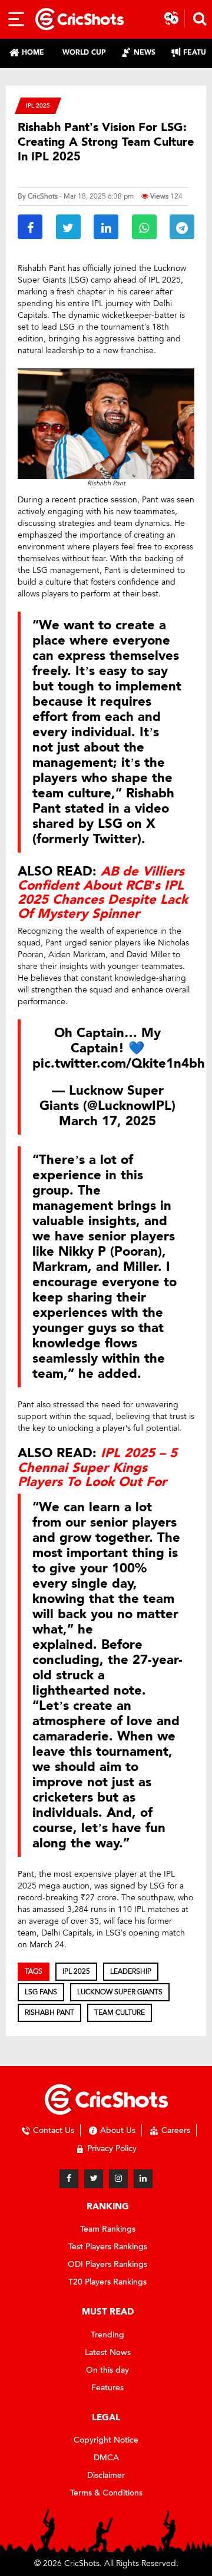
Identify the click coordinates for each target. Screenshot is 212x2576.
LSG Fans (41, 1992)
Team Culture (120, 2012)
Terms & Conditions (106, 2493)
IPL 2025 (38, 105)
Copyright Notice (106, 2440)
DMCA (106, 2458)
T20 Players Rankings (107, 2282)
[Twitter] (94, 2179)
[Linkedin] (143, 2179)
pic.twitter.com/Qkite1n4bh (119, 1064)
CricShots (43, 196)
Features (107, 2388)
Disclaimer (106, 2475)
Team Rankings (108, 2229)
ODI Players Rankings (107, 2264)
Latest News (108, 2352)
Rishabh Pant (49, 2012)
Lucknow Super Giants (120, 1992)
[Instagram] (118, 2179)
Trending (107, 2335)
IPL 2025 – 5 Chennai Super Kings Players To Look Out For (97, 1467)
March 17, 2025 (107, 1121)
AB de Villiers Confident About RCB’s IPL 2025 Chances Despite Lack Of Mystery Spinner (103, 893)
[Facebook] (69, 2179)
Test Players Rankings (108, 2247)
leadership (131, 1971)
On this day (107, 2370)
